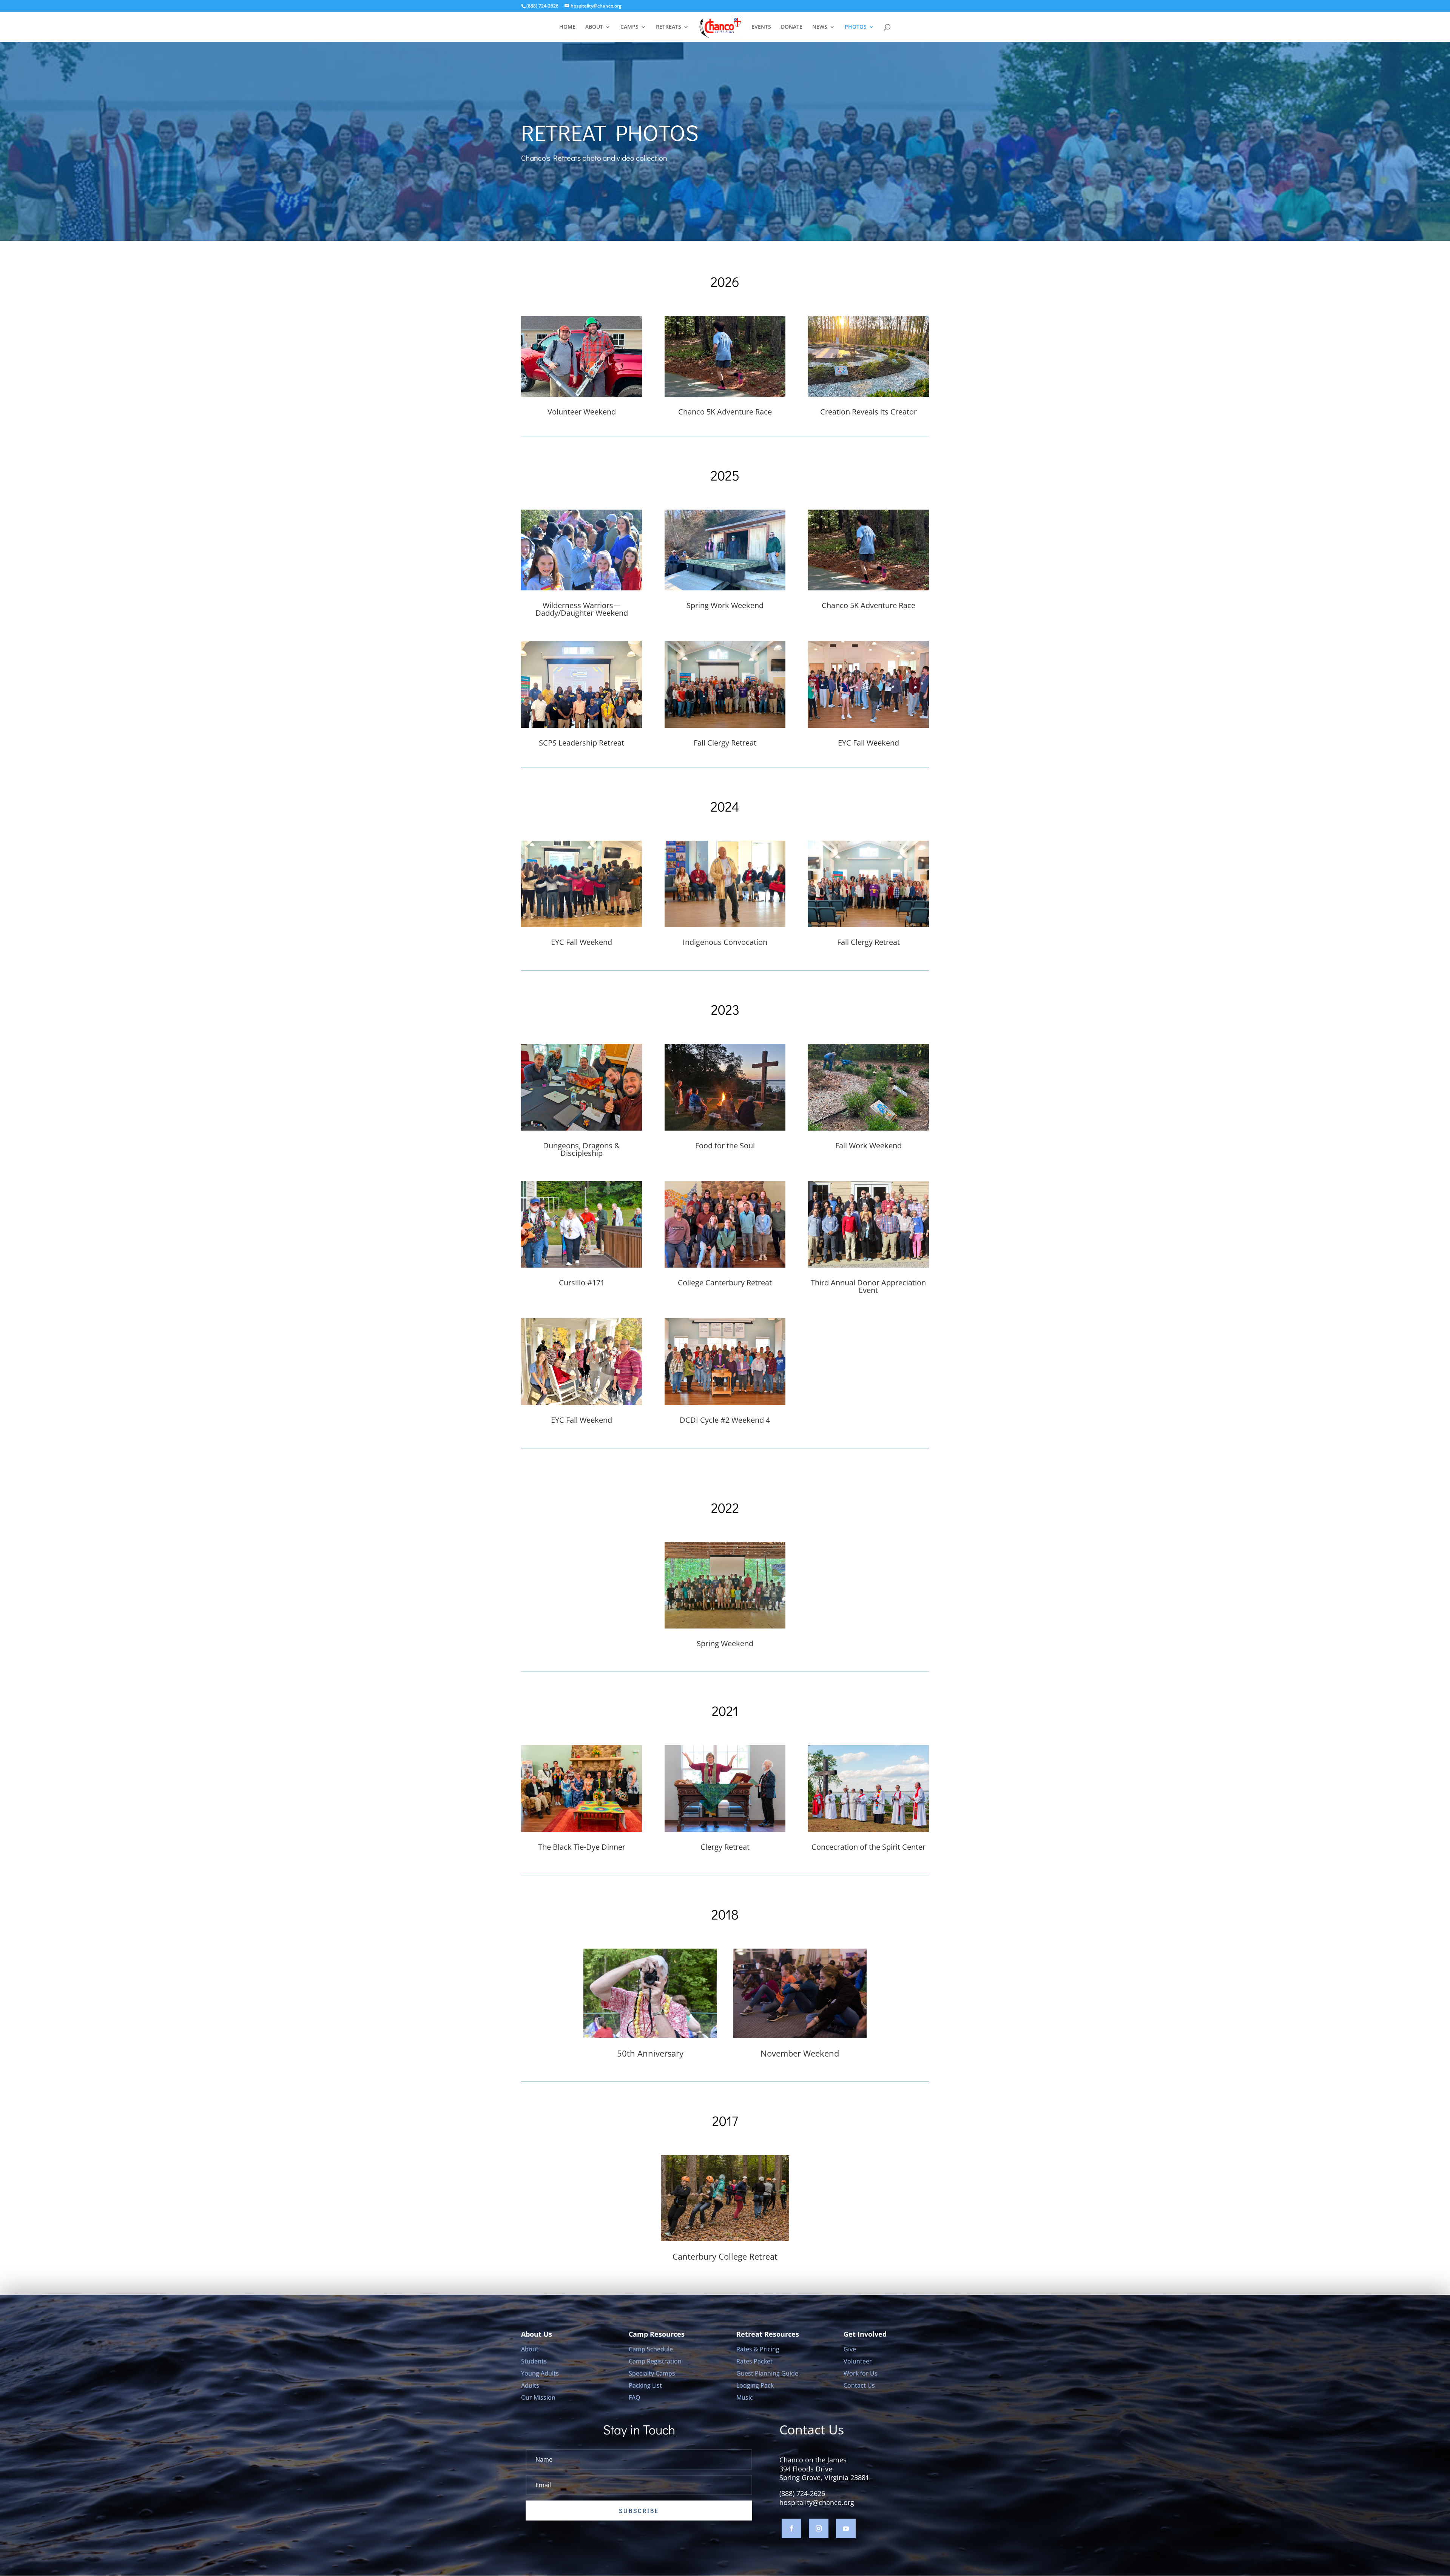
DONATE (792, 27)
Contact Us (859, 2385)
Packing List (645, 2385)
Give (850, 2349)
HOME (567, 27)
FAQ (634, 2397)
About (530, 2349)
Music (745, 2397)
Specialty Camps (652, 2373)
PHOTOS (856, 27)
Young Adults (540, 2373)
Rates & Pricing (758, 2349)
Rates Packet (754, 2361)
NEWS (820, 27)
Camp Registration (655, 2361)
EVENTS (761, 27)
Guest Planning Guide (767, 2373)
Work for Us (861, 2373)
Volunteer (858, 2361)
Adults (530, 2385)
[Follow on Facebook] (791, 2528)
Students (534, 2361)
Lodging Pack (755, 2385)
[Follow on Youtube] (846, 2528)
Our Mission (538, 2397)
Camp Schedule (651, 2349)
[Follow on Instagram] (819, 2528)
